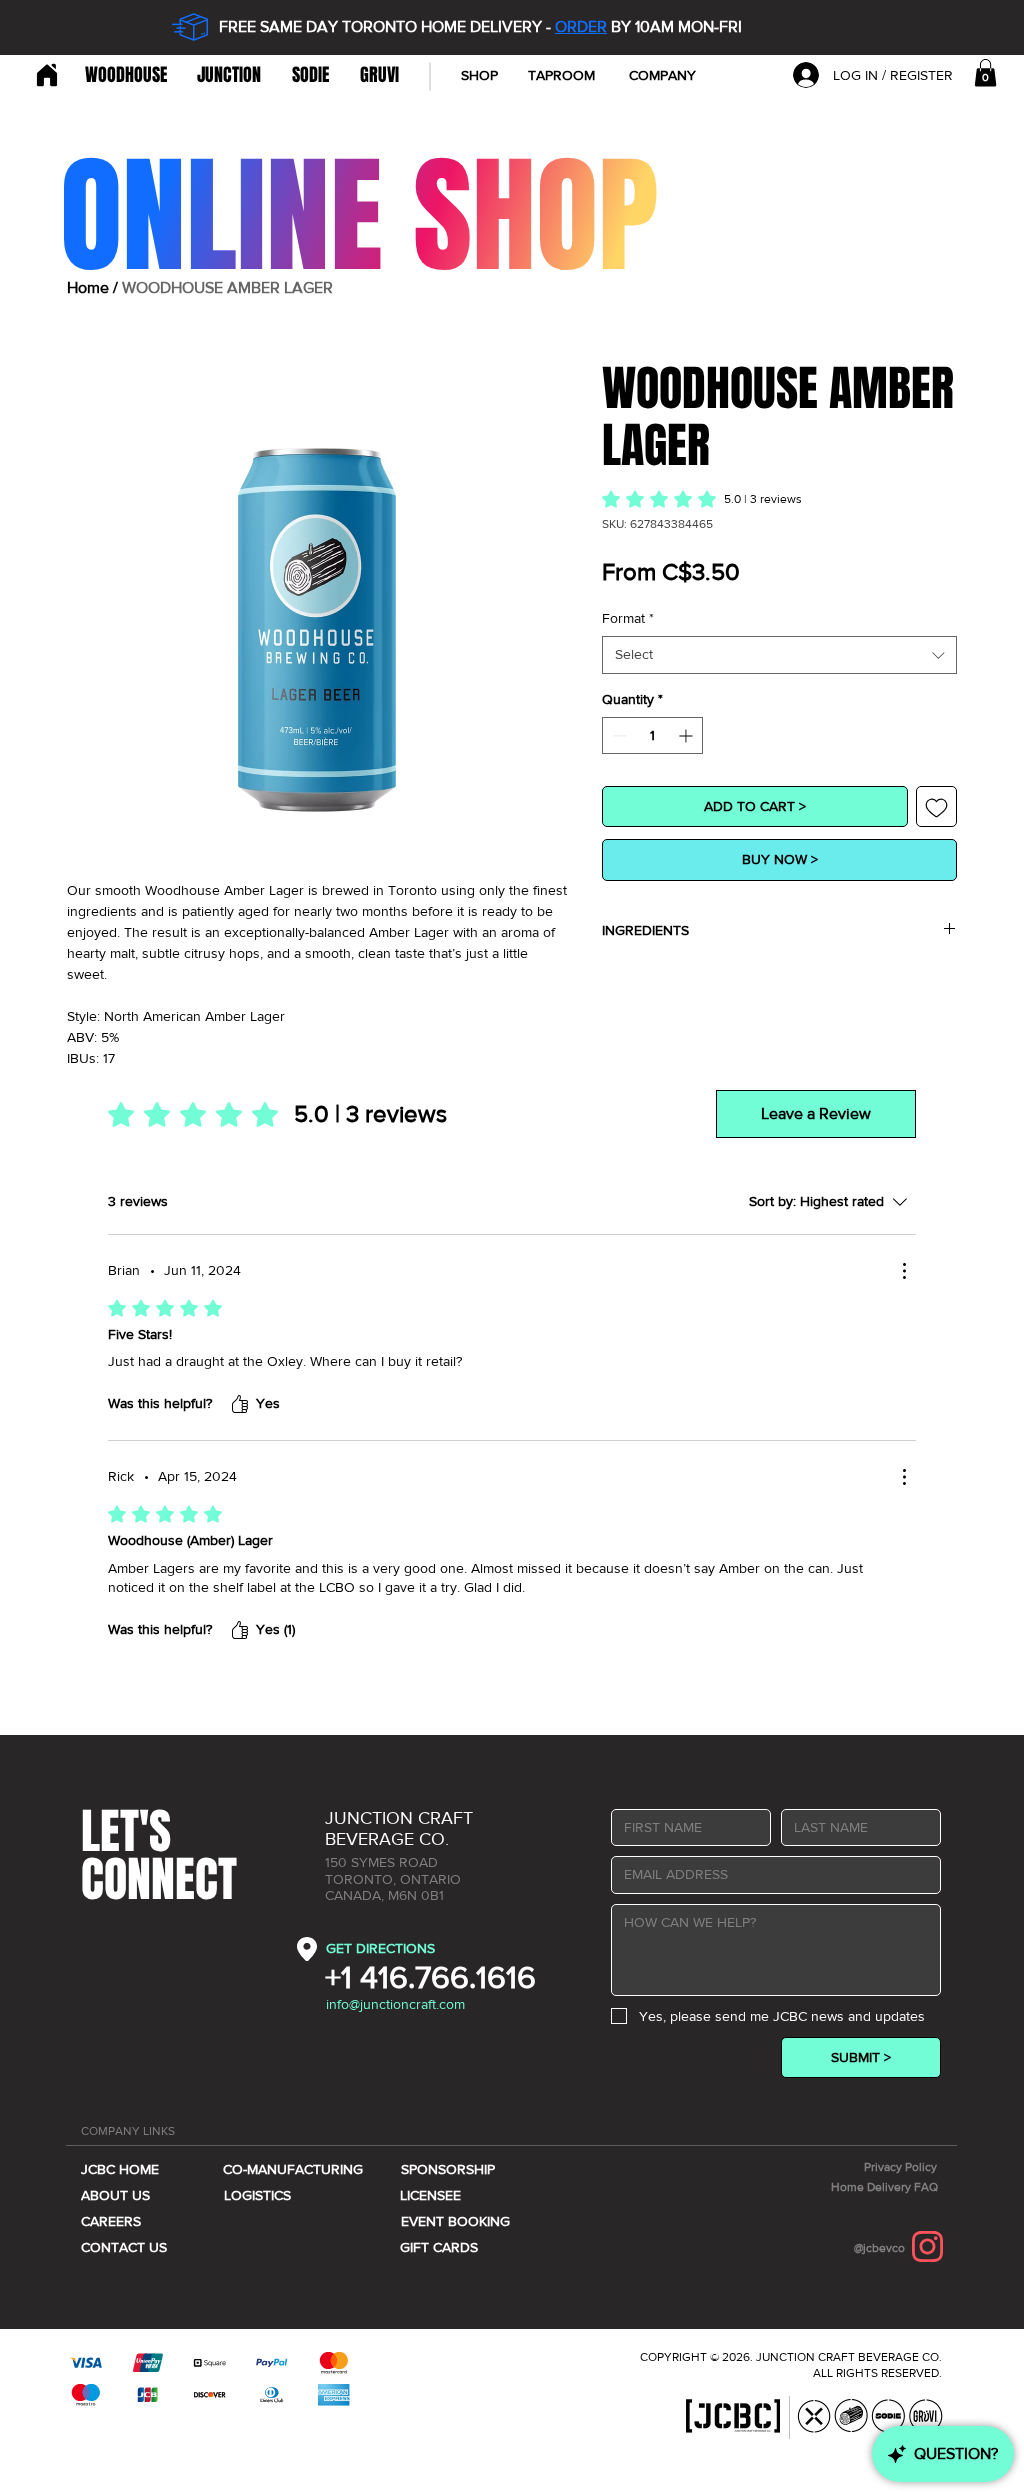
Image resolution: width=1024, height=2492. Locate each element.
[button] (662, 75)
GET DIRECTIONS (380, 1948)
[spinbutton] (652, 735)
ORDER (581, 26)
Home (88, 287)
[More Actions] (904, 1271)
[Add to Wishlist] (936, 806)
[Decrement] (617, 735)
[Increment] (687, 735)
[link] (985, 72)
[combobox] (779, 655)
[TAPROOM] (44, 75)
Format (628, 618)
